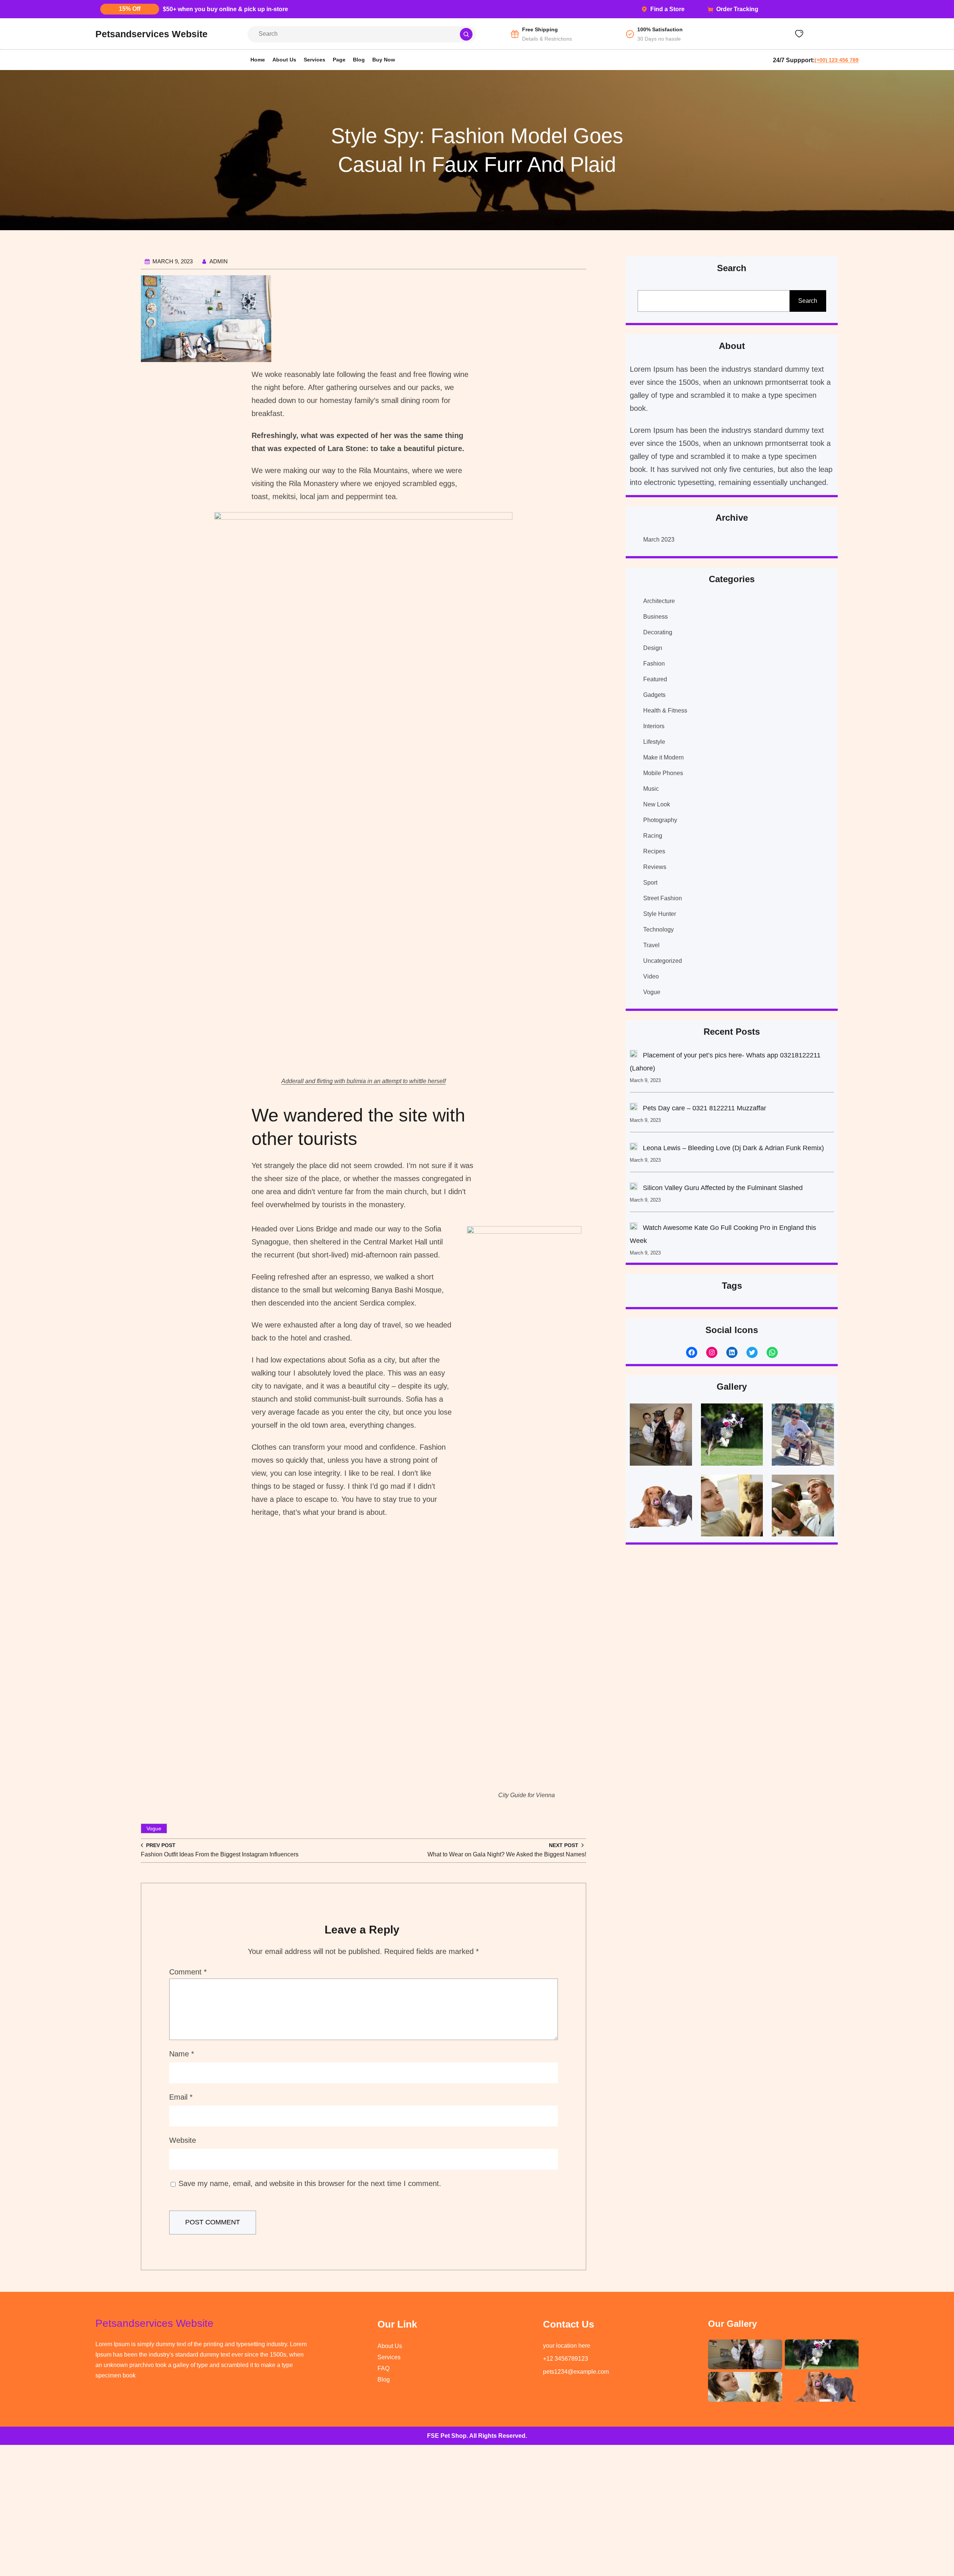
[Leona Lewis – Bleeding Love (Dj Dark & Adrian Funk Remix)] (634, 1148)
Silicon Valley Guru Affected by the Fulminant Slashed (723, 1188)
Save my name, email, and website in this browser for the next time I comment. (310, 2183)
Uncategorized (663, 961)
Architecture (659, 601)
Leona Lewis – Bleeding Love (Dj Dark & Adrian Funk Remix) (733, 1148)
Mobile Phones (663, 773)
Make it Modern (664, 757)
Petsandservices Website (151, 34)
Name (182, 2054)
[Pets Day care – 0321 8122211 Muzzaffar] (634, 1108)
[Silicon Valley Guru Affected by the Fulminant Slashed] (634, 1188)
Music (651, 789)
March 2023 (659, 540)
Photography (660, 820)
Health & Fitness (665, 710)
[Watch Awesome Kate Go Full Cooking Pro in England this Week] (634, 1228)
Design (653, 648)
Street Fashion (663, 898)
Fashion (654, 664)
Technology (658, 929)
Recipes (654, 851)
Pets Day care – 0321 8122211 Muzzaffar (705, 1108)
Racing (653, 836)
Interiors (654, 726)
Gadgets (654, 695)
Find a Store (667, 9)
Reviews (655, 867)
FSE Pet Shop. (448, 2436)
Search (808, 301)
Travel (651, 945)
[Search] (466, 34)
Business (656, 617)
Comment (188, 1972)
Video (651, 976)
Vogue (154, 1828)
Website (183, 2140)
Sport (650, 883)
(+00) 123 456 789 (837, 60)
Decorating (658, 632)
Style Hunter (660, 914)
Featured (655, 679)
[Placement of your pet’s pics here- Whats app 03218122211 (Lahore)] (634, 1056)
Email (181, 2097)
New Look (657, 804)
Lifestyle (654, 742)
